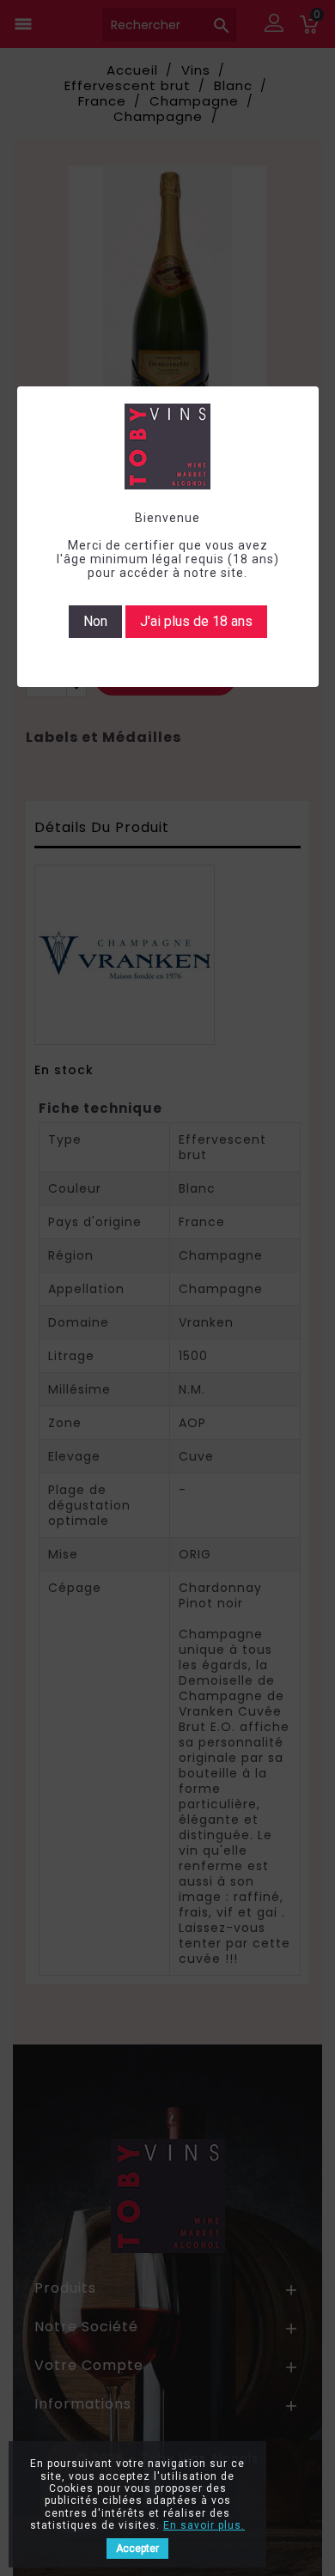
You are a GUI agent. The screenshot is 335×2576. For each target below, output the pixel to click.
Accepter (137, 2549)
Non (95, 621)
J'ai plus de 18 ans (196, 621)
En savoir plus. (204, 2525)
